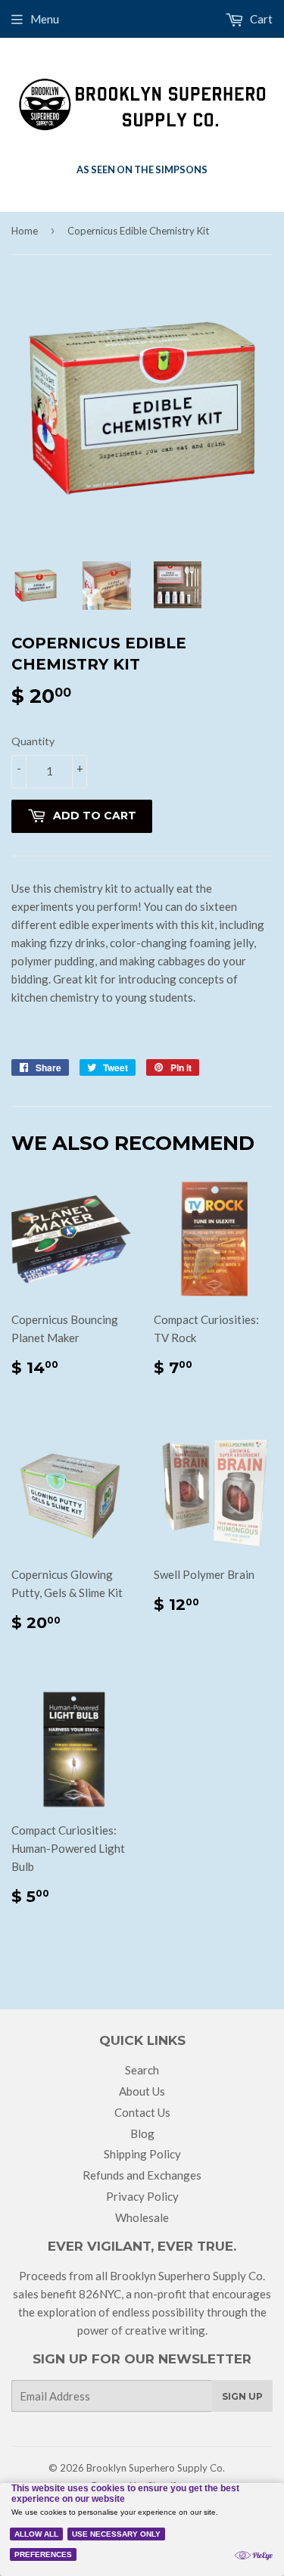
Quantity (33, 741)
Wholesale (142, 2217)
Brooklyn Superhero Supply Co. (156, 2468)
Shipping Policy (142, 2154)
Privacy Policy (142, 2196)
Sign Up (242, 2396)
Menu (45, 19)
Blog (142, 2133)
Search (142, 2070)
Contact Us (142, 2112)
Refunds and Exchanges (142, 2175)
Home (25, 231)
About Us (142, 2091)
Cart (260, 19)
